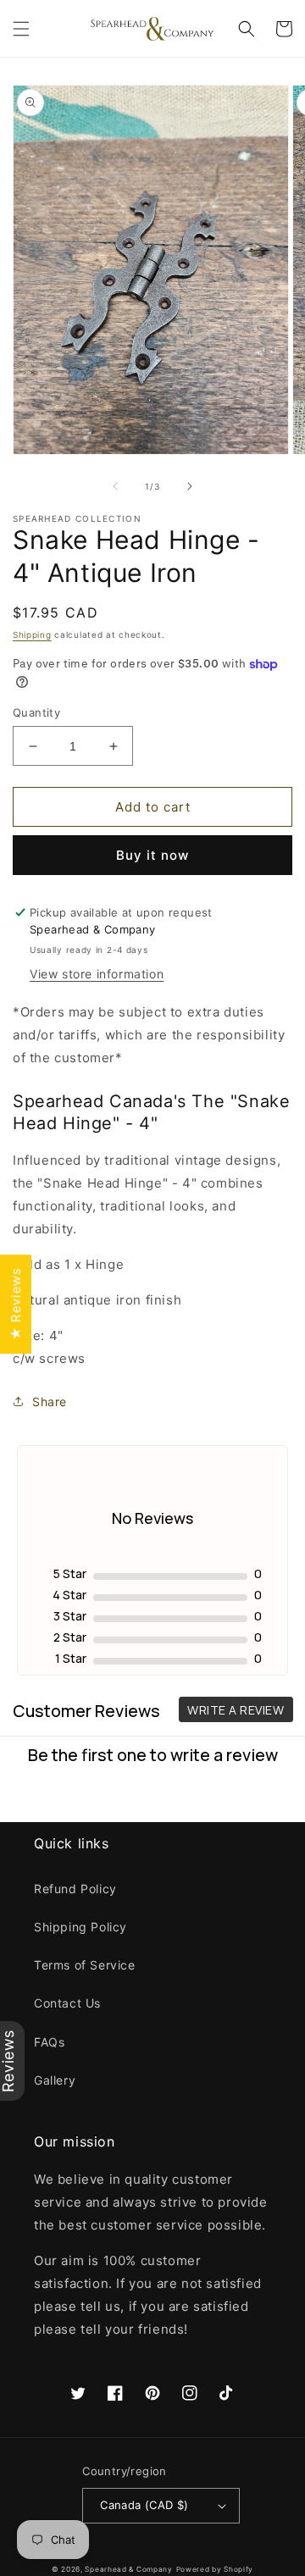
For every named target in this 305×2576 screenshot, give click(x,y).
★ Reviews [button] (16, 1303)
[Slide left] (115, 486)
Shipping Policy (80, 1927)
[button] (21, 29)
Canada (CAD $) (144, 2505)
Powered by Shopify (215, 2569)
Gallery (55, 2080)
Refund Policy (75, 1889)
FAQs (49, 2042)
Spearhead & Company (128, 2569)
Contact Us (67, 2003)
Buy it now (152, 855)
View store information (97, 974)
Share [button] (50, 1402)
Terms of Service (85, 1965)
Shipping (32, 634)
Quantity (36, 712)
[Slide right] (190, 486)
